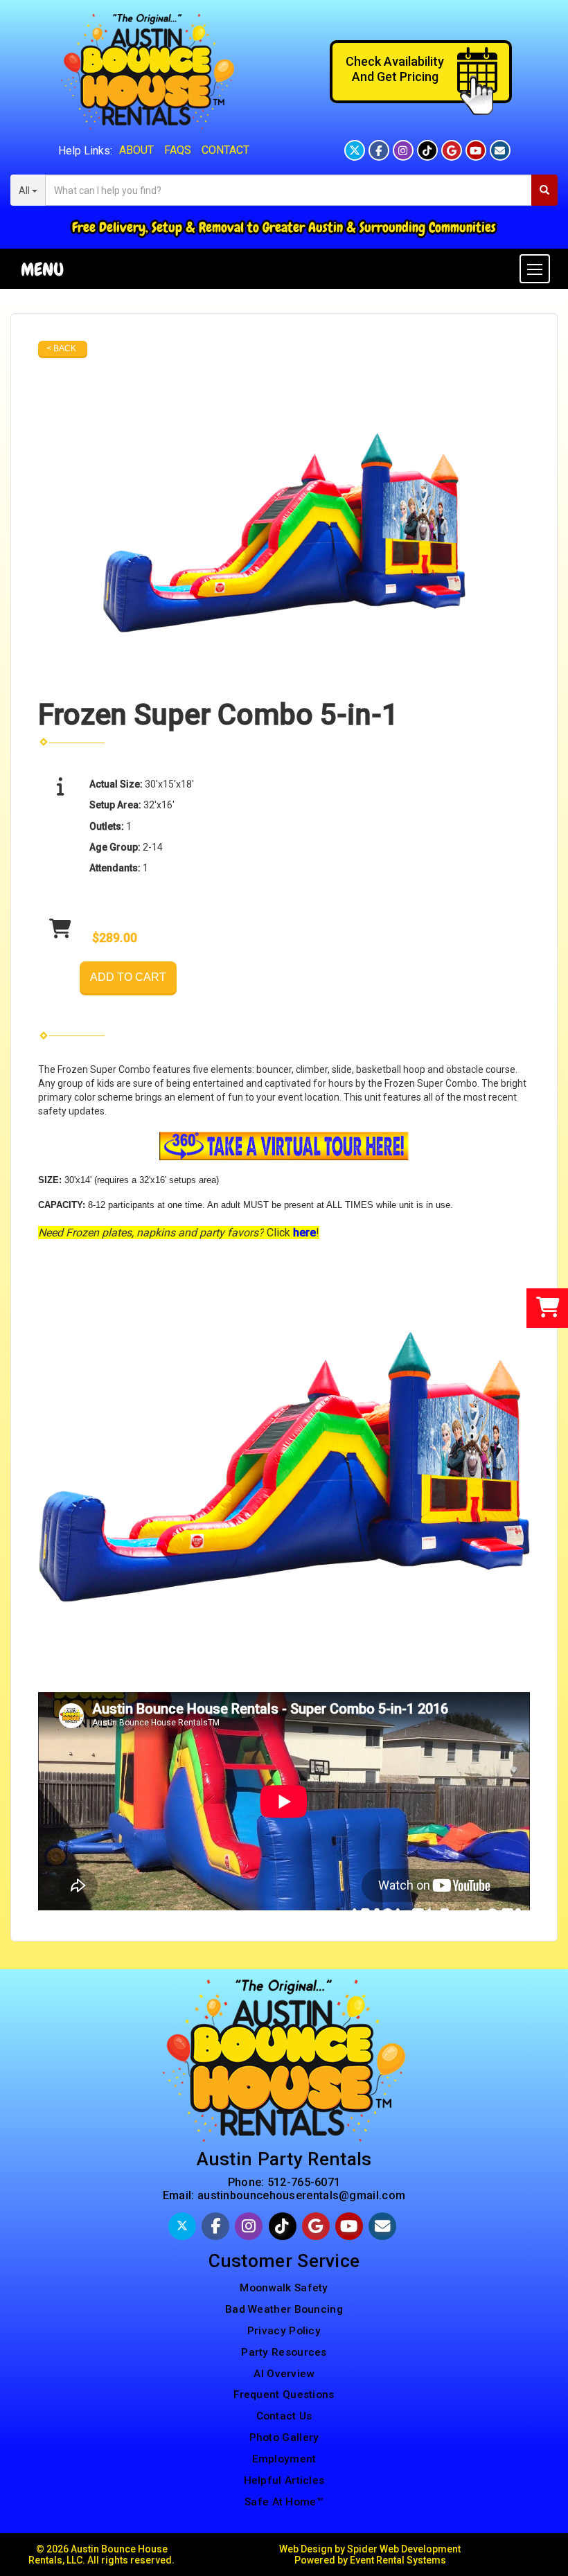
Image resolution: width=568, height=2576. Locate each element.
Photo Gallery (284, 2437)
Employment (284, 2459)
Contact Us (284, 2416)
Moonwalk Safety (284, 2288)
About (136, 150)
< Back (61, 348)
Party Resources (284, 2352)
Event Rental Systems (398, 2560)
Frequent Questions (284, 2395)
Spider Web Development (404, 2549)
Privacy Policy (284, 2331)
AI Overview (284, 2374)
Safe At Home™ (284, 2502)
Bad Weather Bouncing (284, 2309)
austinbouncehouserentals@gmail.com (301, 2195)
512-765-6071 (304, 2182)
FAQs (178, 150)
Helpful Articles (284, 2480)
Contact (225, 150)
